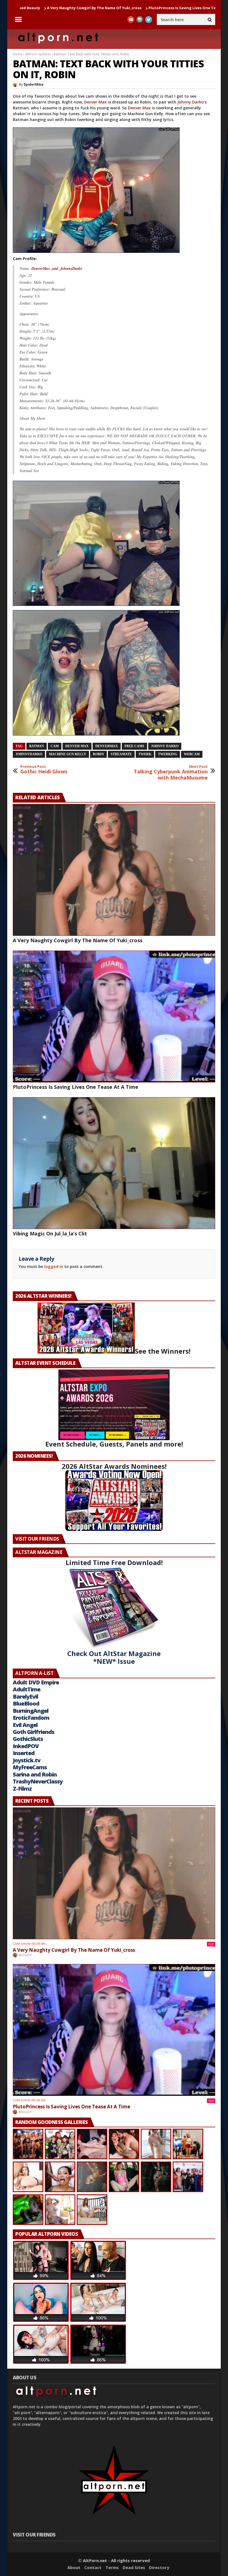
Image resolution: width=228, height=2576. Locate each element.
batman (37, 746)
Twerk (145, 754)
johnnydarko (29, 754)
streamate (121, 754)
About (74, 2567)
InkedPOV (26, 1746)
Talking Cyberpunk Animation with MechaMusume (171, 773)
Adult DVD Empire (36, 1682)
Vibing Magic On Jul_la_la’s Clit (181, 8)
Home (18, 54)
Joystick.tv (27, 1760)
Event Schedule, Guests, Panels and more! (114, 1444)
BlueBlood (26, 1703)
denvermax (107, 746)
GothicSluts (28, 1739)
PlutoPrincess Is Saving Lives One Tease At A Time (100, 8)
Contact (93, 2567)
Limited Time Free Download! (114, 1562)
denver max (77, 746)
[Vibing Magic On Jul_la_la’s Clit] (114, 1163)
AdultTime (27, 1689)
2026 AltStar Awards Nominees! (114, 1466)
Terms (112, 2567)
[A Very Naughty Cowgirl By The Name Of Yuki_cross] (114, 870)
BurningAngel (31, 1711)
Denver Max (95, 102)
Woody (25, 1955)
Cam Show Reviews (29, 1944)
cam (55, 746)
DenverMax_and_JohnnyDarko (57, 268)
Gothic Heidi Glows (44, 770)
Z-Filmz (22, 1789)
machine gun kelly (68, 754)
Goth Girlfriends (34, 1732)
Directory (159, 2567)
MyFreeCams (30, 1767)
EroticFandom (31, 1718)
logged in (54, 1266)
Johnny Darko (191, 102)
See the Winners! (163, 1351)
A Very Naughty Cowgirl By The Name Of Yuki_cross (78, 940)
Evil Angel (25, 1725)
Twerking (168, 754)
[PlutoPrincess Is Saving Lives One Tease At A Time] (114, 1016)
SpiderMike (34, 84)
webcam (192, 754)
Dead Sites (134, 2567)
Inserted (24, 1753)
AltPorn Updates (38, 54)
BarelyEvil (25, 1697)
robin (98, 754)
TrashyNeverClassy (38, 1781)
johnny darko (165, 746)
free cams (134, 746)
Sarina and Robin (35, 1774)
